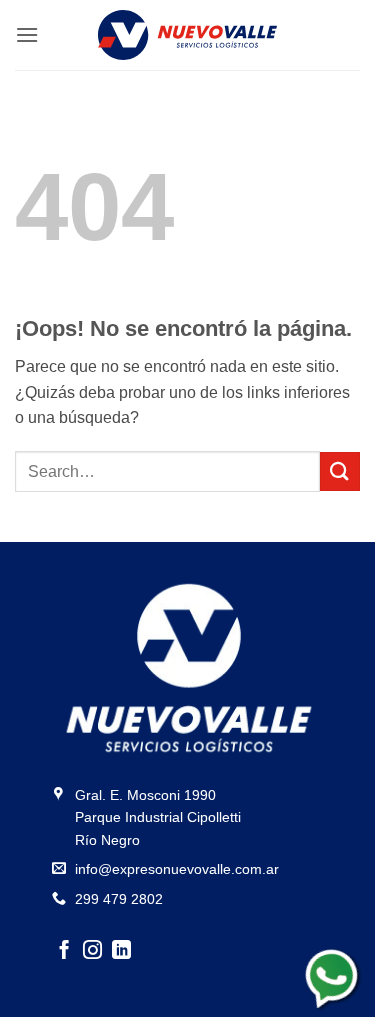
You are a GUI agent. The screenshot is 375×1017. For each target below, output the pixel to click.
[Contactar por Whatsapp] (333, 976)
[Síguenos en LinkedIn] (121, 951)
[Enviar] (340, 471)
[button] (27, 34)
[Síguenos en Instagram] (92, 951)
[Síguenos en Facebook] (64, 951)
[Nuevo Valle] (187, 35)
